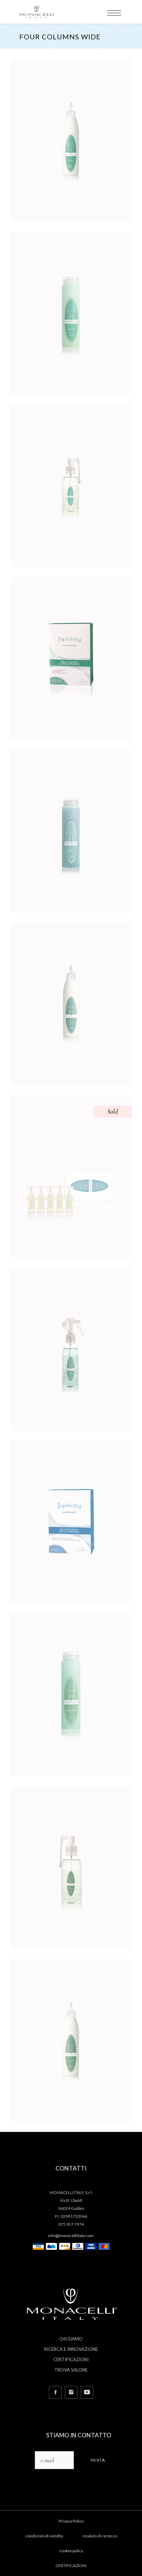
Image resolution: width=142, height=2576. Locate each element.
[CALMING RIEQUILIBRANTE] (71, 1868)
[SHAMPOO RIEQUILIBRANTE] (71, 1695)
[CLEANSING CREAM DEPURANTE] (71, 140)
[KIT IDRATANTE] (71, 1522)
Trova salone (71, 2370)
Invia (98, 2460)
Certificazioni (71, 2359)
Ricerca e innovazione (71, 2349)
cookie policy (71, 2551)
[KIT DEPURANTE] (71, 658)
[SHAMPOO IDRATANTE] (71, 831)
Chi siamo (71, 2339)
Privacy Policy (71, 2521)
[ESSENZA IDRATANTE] (71, 1177)
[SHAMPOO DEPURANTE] (71, 313)
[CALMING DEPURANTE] (71, 486)
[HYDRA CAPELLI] (71, 1349)
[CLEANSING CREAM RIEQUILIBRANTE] (71, 2040)
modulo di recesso (100, 2536)
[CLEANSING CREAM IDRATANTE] (71, 1004)
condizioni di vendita (44, 2536)
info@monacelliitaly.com (71, 2236)
